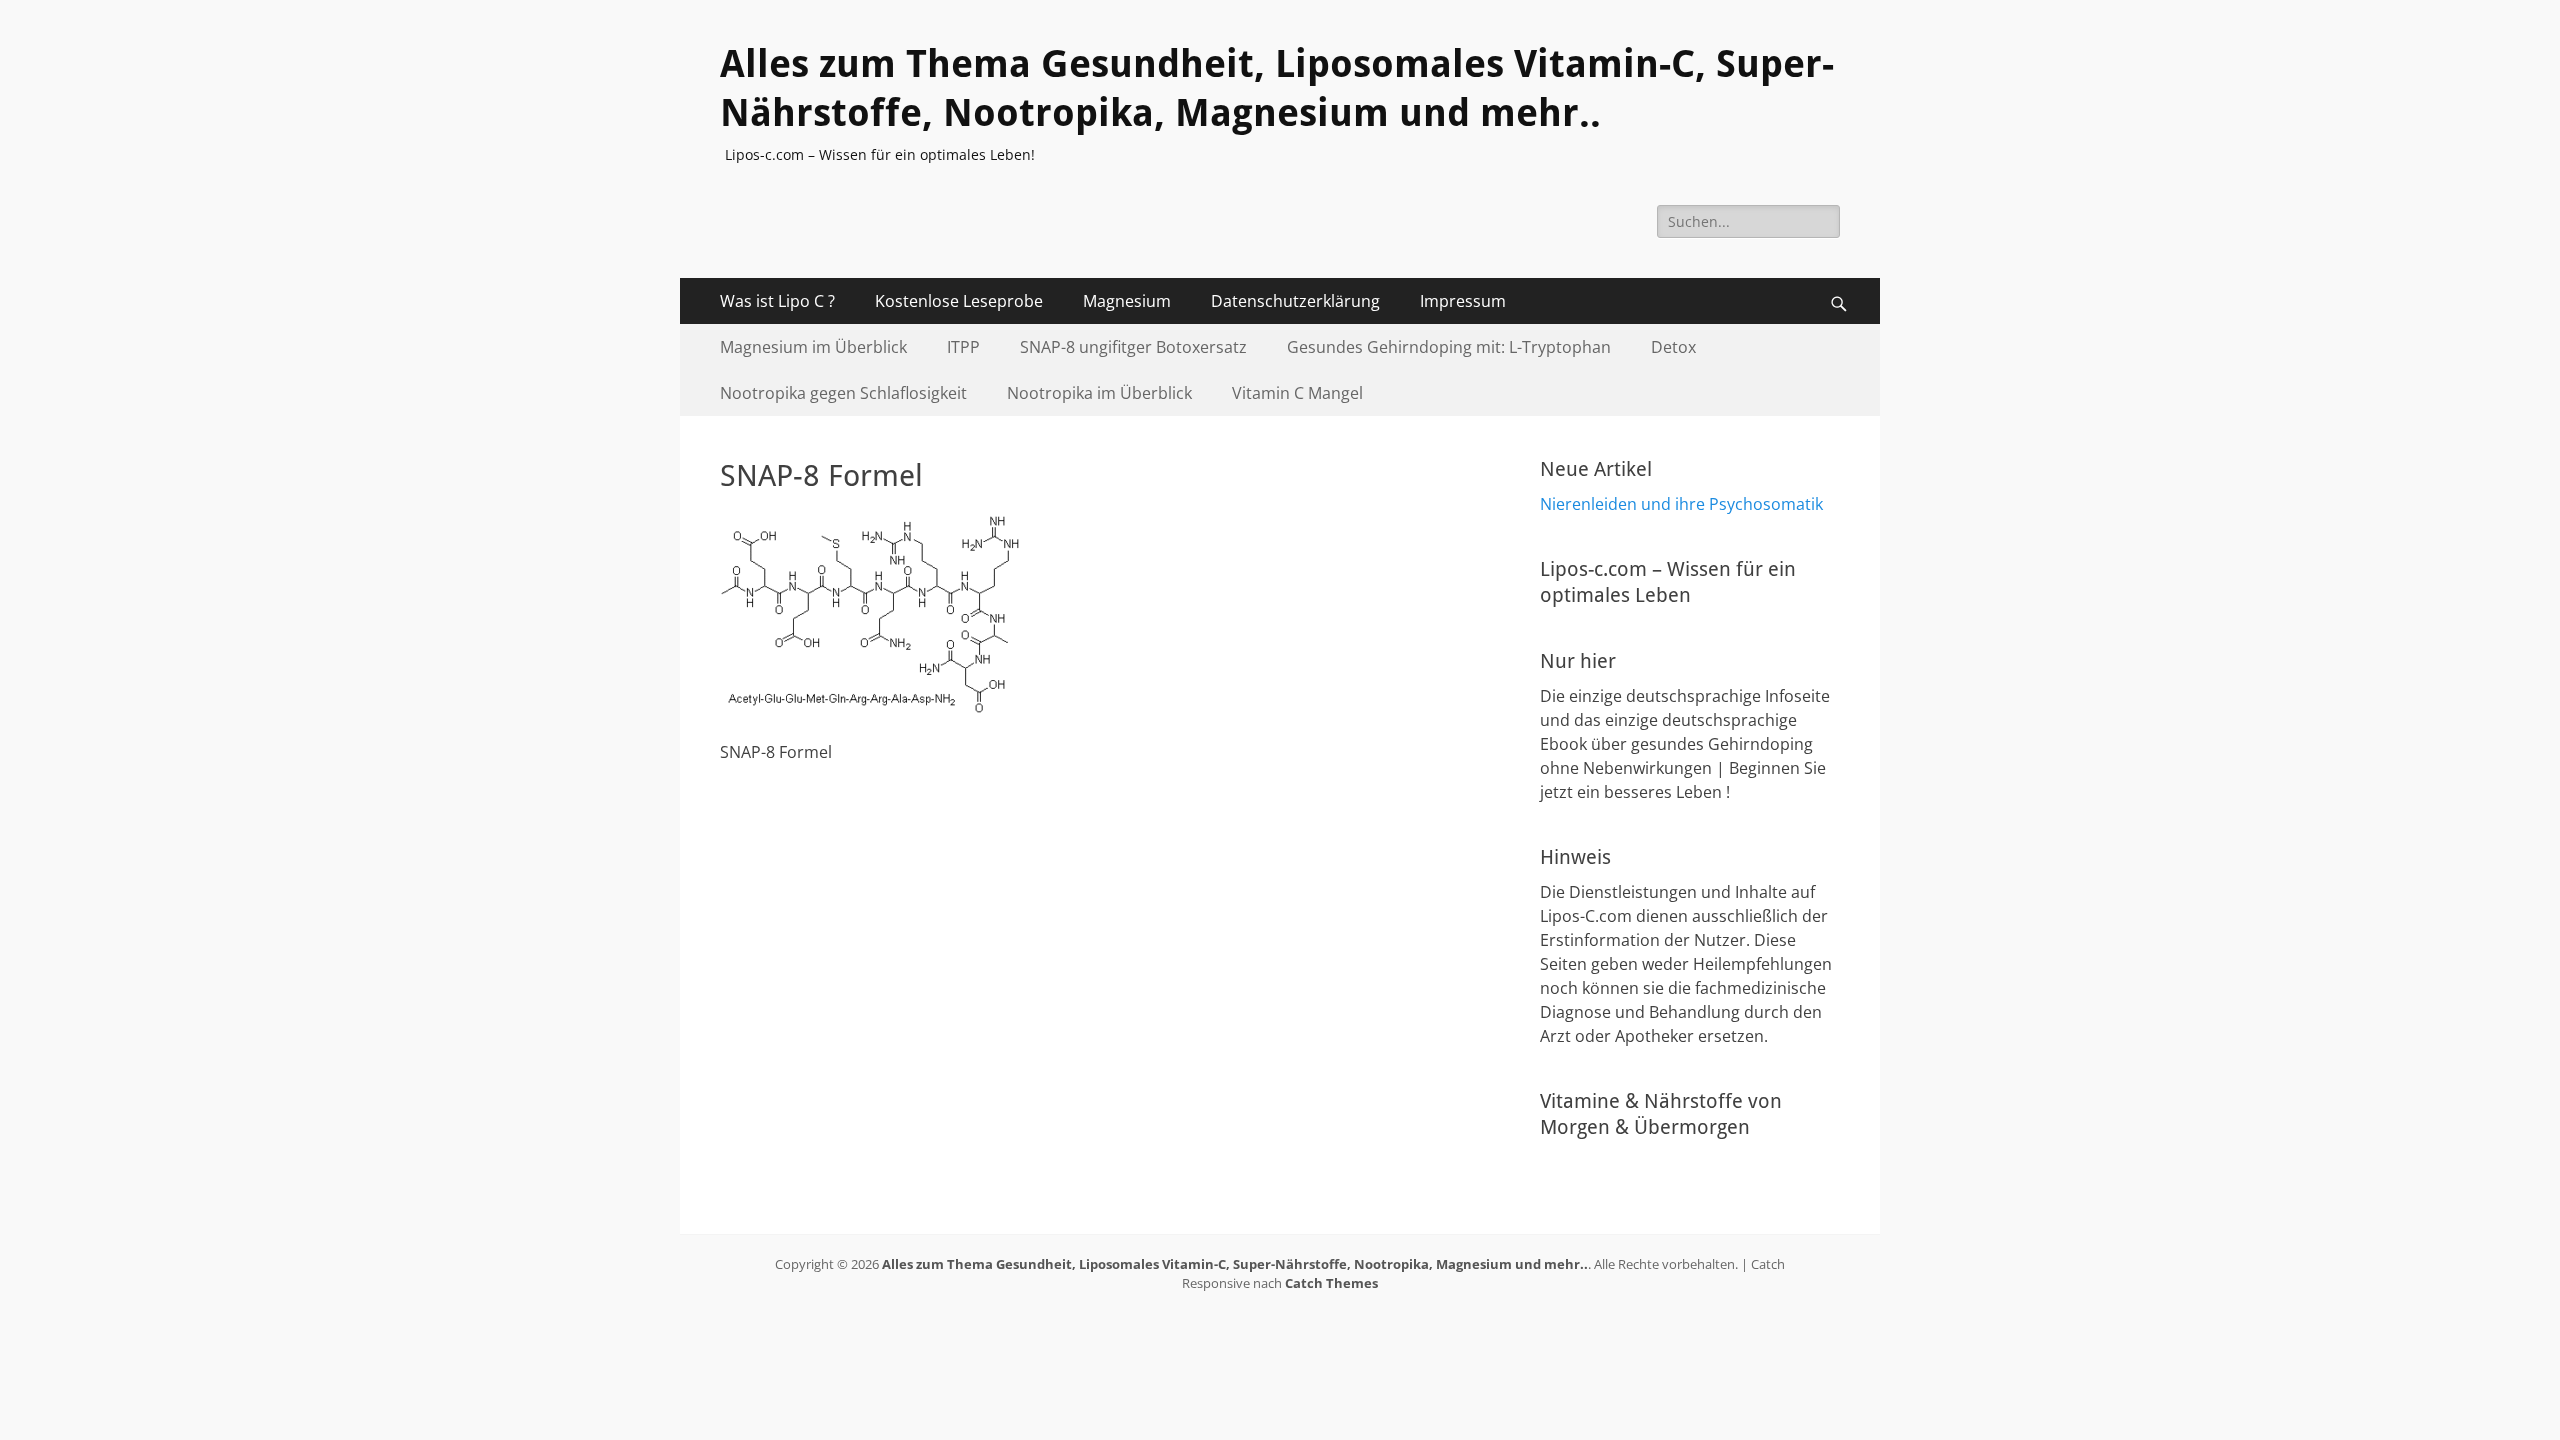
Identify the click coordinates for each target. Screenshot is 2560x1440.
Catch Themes (1331, 1283)
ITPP (963, 347)
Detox (1673, 347)
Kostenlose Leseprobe (959, 301)
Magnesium (1127, 301)
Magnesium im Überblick (813, 347)
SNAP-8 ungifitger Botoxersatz (1133, 347)
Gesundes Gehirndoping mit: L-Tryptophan (1449, 347)
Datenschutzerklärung (1295, 301)
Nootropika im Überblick (1099, 393)
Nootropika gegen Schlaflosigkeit (843, 393)
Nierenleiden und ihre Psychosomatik (1681, 504)
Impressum (1463, 301)
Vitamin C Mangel (1297, 393)
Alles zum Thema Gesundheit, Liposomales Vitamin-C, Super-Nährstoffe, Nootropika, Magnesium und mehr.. (1235, 1264)
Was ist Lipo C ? (777, 301)
